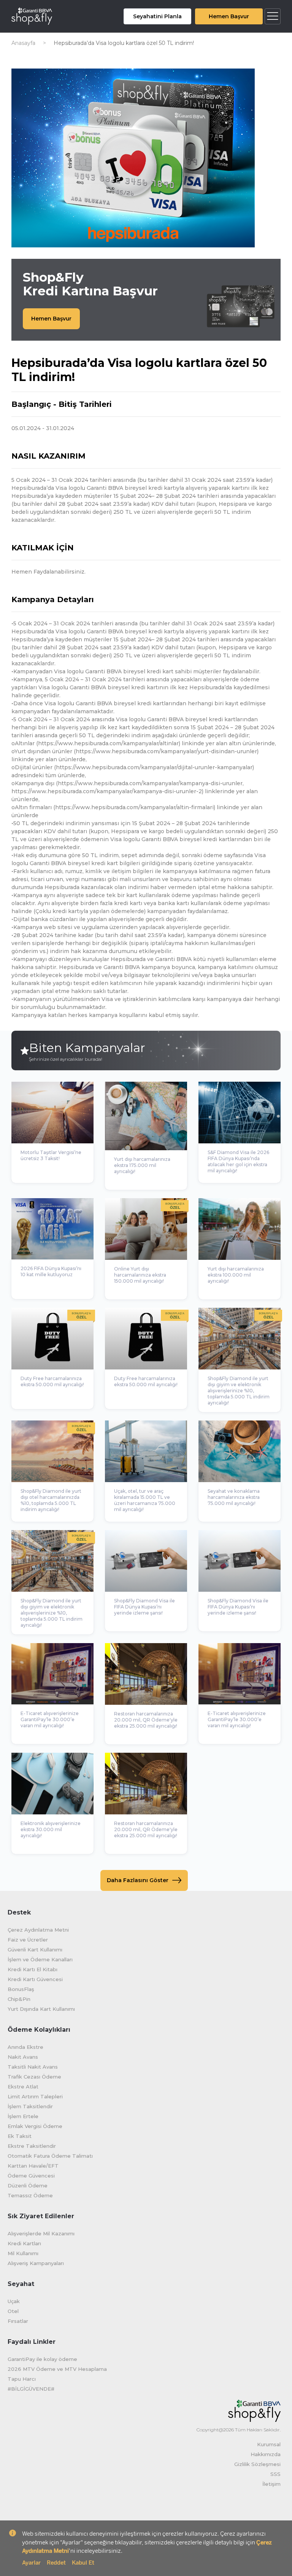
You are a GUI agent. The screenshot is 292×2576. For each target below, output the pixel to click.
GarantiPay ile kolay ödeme (42, 2359)
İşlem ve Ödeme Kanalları (40, 1959)
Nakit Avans (23, 2057)
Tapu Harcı (22, 2379)
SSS (275, 2474)
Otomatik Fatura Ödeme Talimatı (50, 2156)
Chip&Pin (19, 1999)
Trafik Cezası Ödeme (34, 2077)
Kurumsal (269, 2444)
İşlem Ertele (23, 2116)
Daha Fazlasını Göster (138, 1880)
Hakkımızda (266, 2454)
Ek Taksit (20, 2136)
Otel (13, 2311)
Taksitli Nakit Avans (33, 2067)
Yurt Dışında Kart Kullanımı (41, 2009)
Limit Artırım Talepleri (35, 2096)
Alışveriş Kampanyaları (36, 2263)
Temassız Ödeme (30, 2195)
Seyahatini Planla (157, 16)
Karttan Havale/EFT (33, 2166)
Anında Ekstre (25, 2047)
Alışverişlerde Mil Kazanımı (41, 2233)
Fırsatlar (18, 2321)
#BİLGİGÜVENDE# (31, 2389)
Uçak (14, 2301)
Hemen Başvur (229, 16)
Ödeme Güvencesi (31, 2176)
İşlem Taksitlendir (30, 2106)
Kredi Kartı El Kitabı (33, 1969)
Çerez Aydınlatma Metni (38, 1930)
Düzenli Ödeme (28, 2185)
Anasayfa (23, 43)
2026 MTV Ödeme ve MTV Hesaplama (57, 2369)
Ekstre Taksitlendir (32, 2146)
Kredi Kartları (24, 2243)
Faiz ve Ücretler (28, 1940)
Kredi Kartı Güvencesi (35, 1979)
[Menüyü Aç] (273, 16)
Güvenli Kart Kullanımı (35, 1950)
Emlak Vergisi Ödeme (35, 2126)
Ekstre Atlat (23, 2087)
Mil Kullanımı (23, 2253)
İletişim (271, 2484)
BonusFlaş (21, 1989)
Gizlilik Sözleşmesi (257, 2464)
